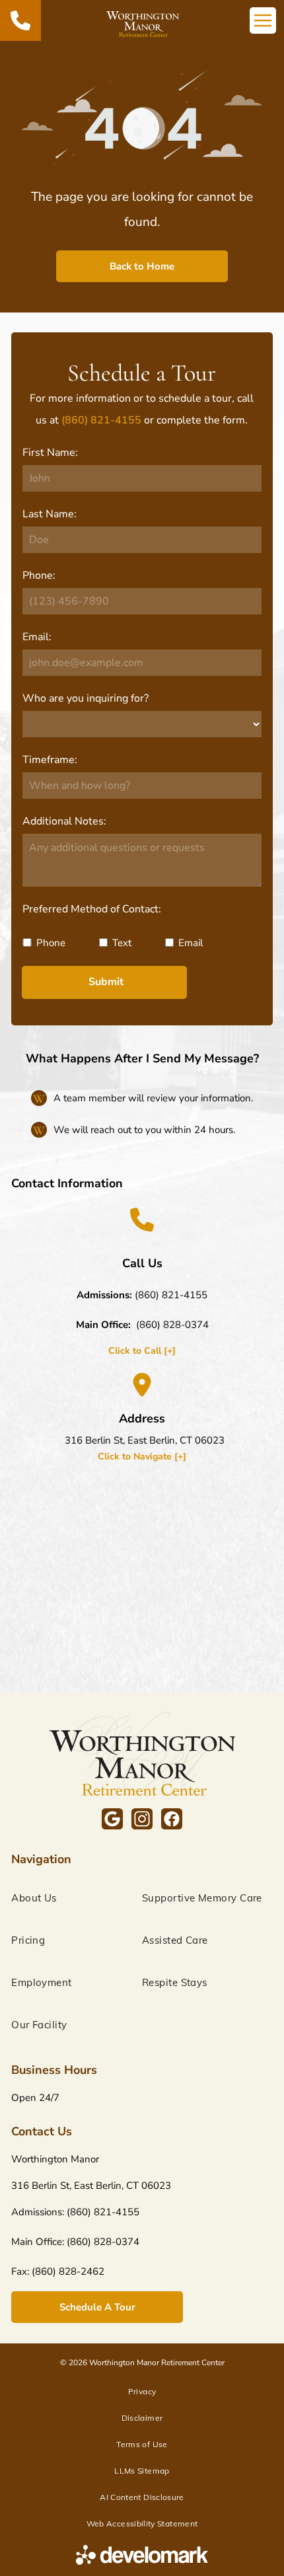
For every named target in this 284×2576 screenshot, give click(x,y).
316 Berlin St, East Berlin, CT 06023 (145, 1440)
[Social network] (112, 1821)
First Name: (50, 453)
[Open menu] (263, 20)
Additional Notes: (64, 821)
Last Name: (50, 514)
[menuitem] (77, 1898)
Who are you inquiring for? (86, 698)
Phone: (39, 575)
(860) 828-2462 (68, 2271)
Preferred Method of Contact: (92, 909)
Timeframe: (50, 760)
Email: (37, 637)
